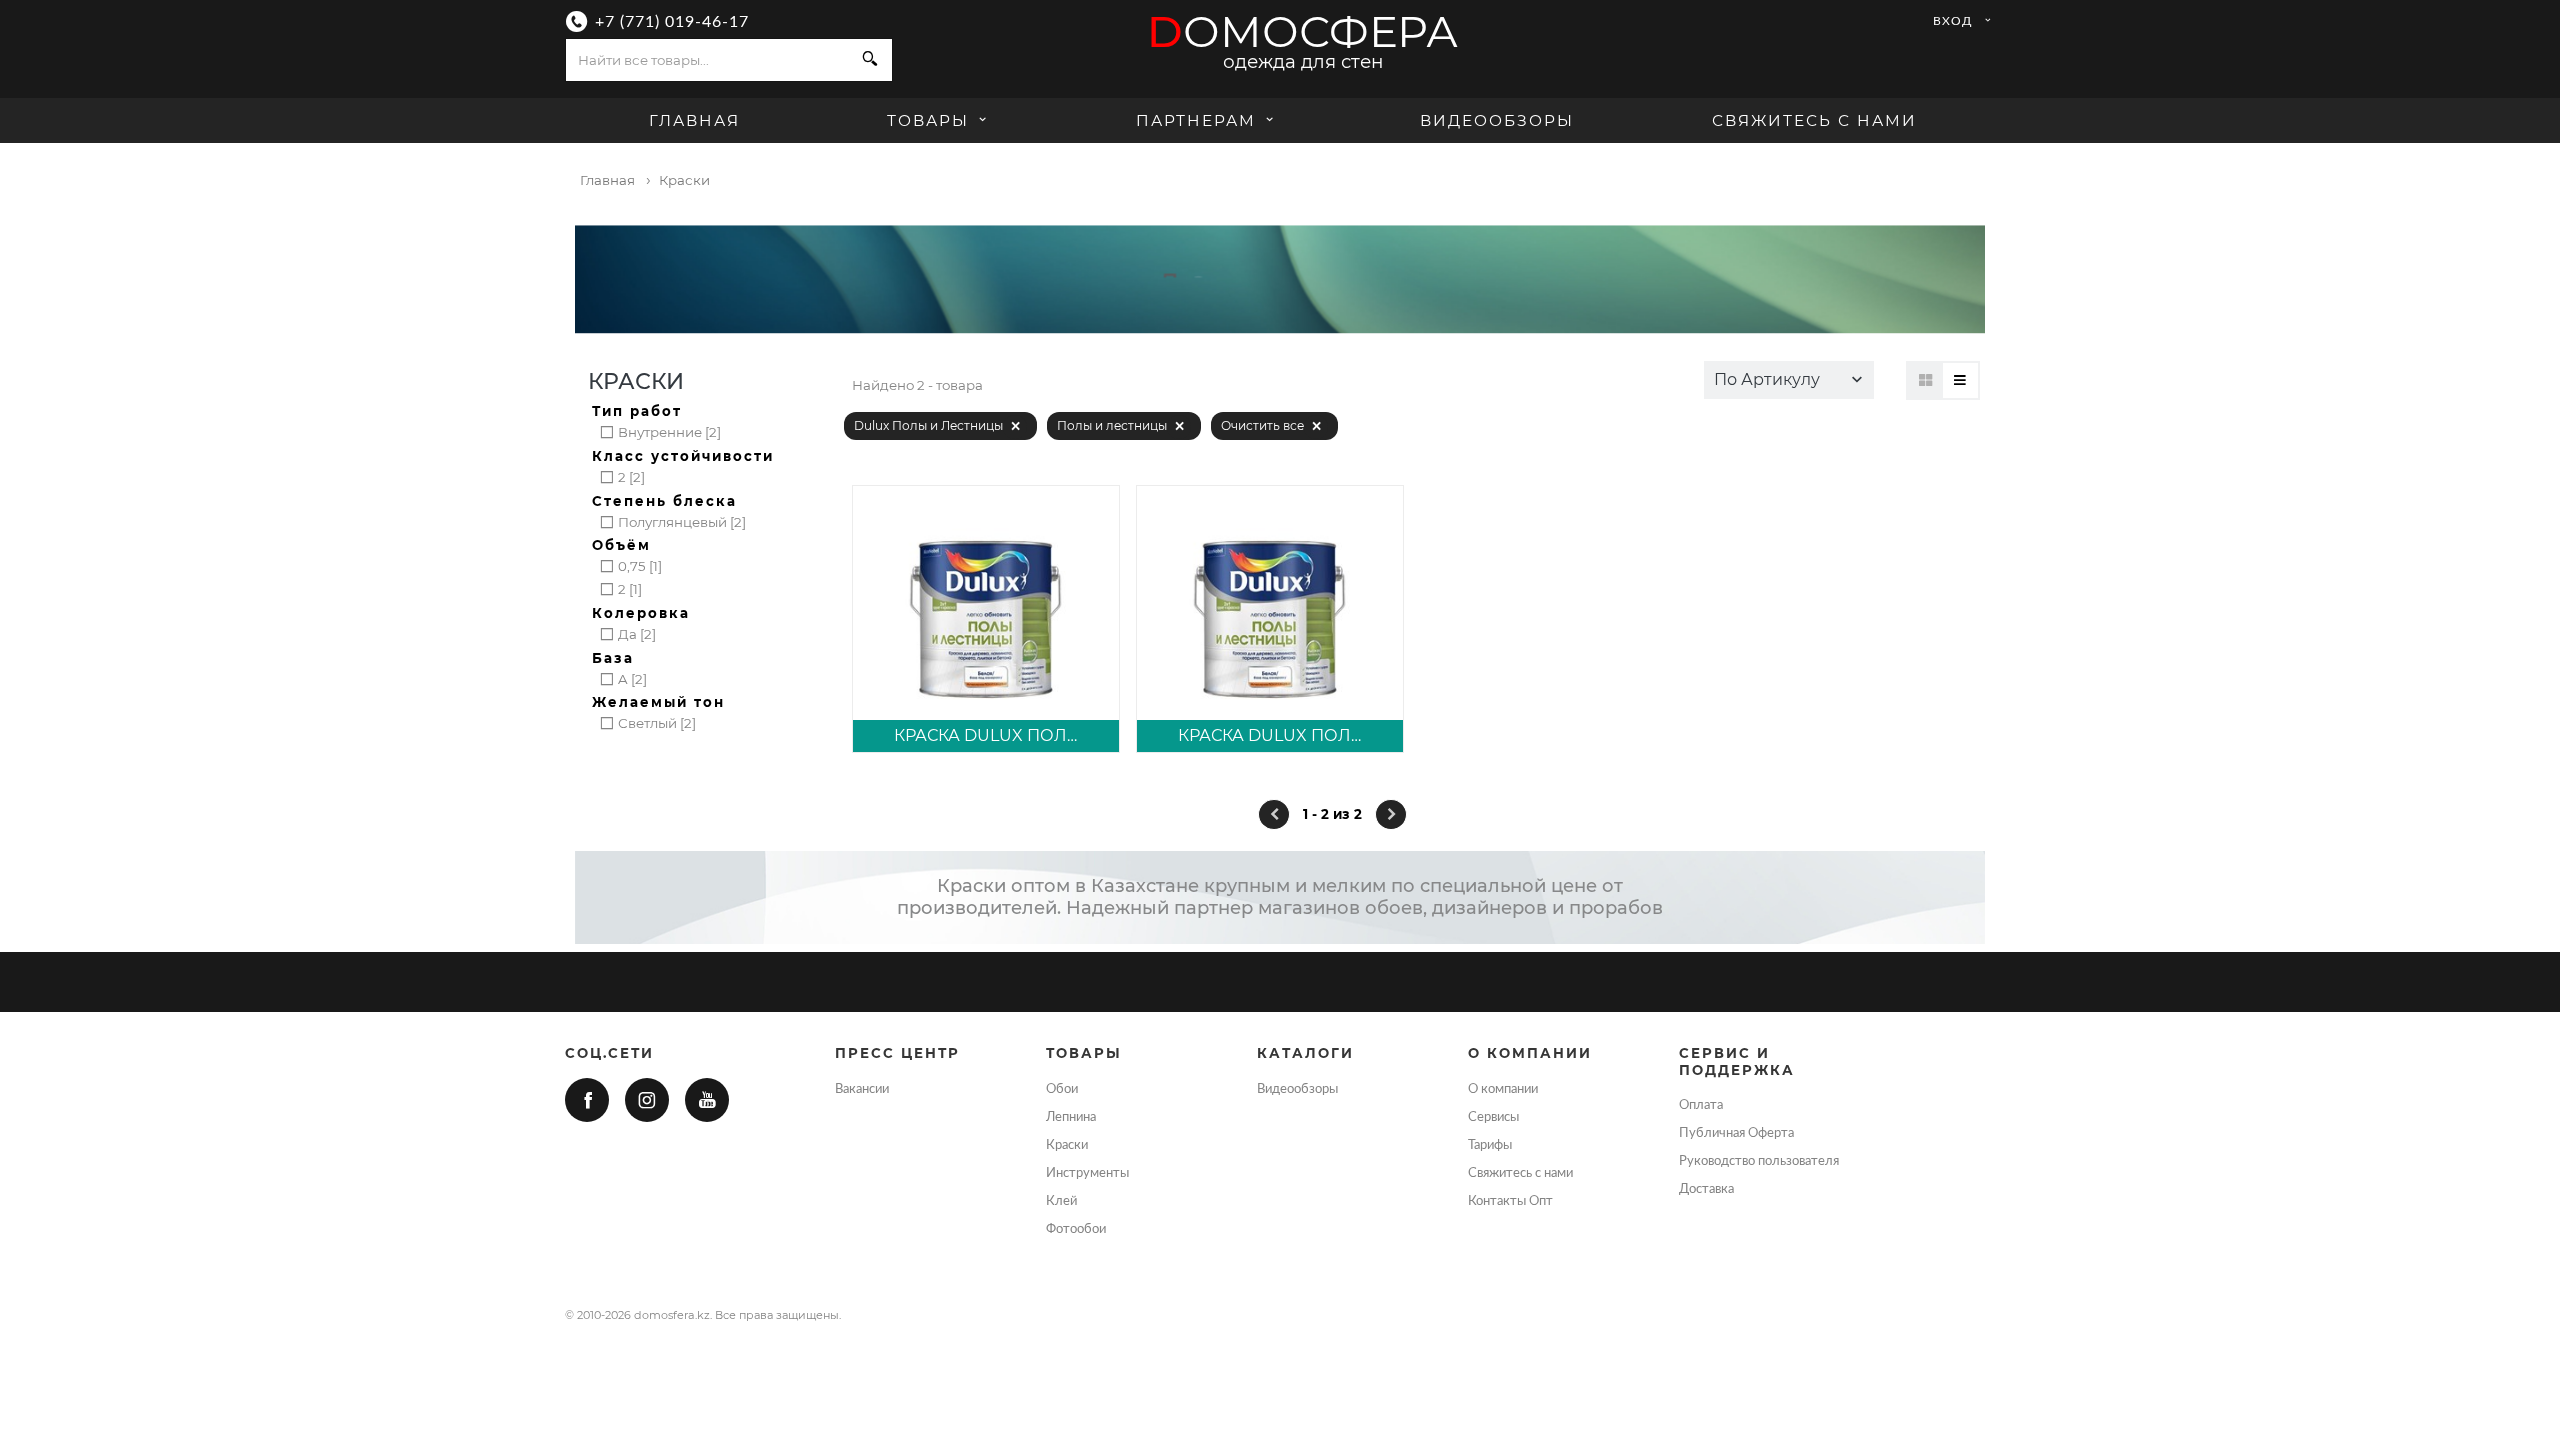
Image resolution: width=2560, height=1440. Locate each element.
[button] (1789, 380)
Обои (1062, 1089)
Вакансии (862, 1089)
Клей (1061, 1201)
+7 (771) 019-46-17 (672, 22)
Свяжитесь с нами (1814, 120)
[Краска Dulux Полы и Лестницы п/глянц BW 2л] (1270, 619)
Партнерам (1196, 120)
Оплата (1701, 1105)
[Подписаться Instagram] (647, 1100)
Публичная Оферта (1736, 1133)
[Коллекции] (1925, 380)
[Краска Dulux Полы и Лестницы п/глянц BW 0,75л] (986, 619)
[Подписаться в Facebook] (587, 1100)
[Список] (1960, 380)
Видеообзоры (1497, 120)
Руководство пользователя (1759, 1161)
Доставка (1706, 1189)
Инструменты (1087, 1173)
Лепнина (1071, 1117)
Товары (931, 120)
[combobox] (707, 60)
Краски (1067, 1145)
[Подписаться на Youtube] (707, 1100)
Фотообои (1076, 1229)
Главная (694, 120)
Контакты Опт (1510, 1201)
